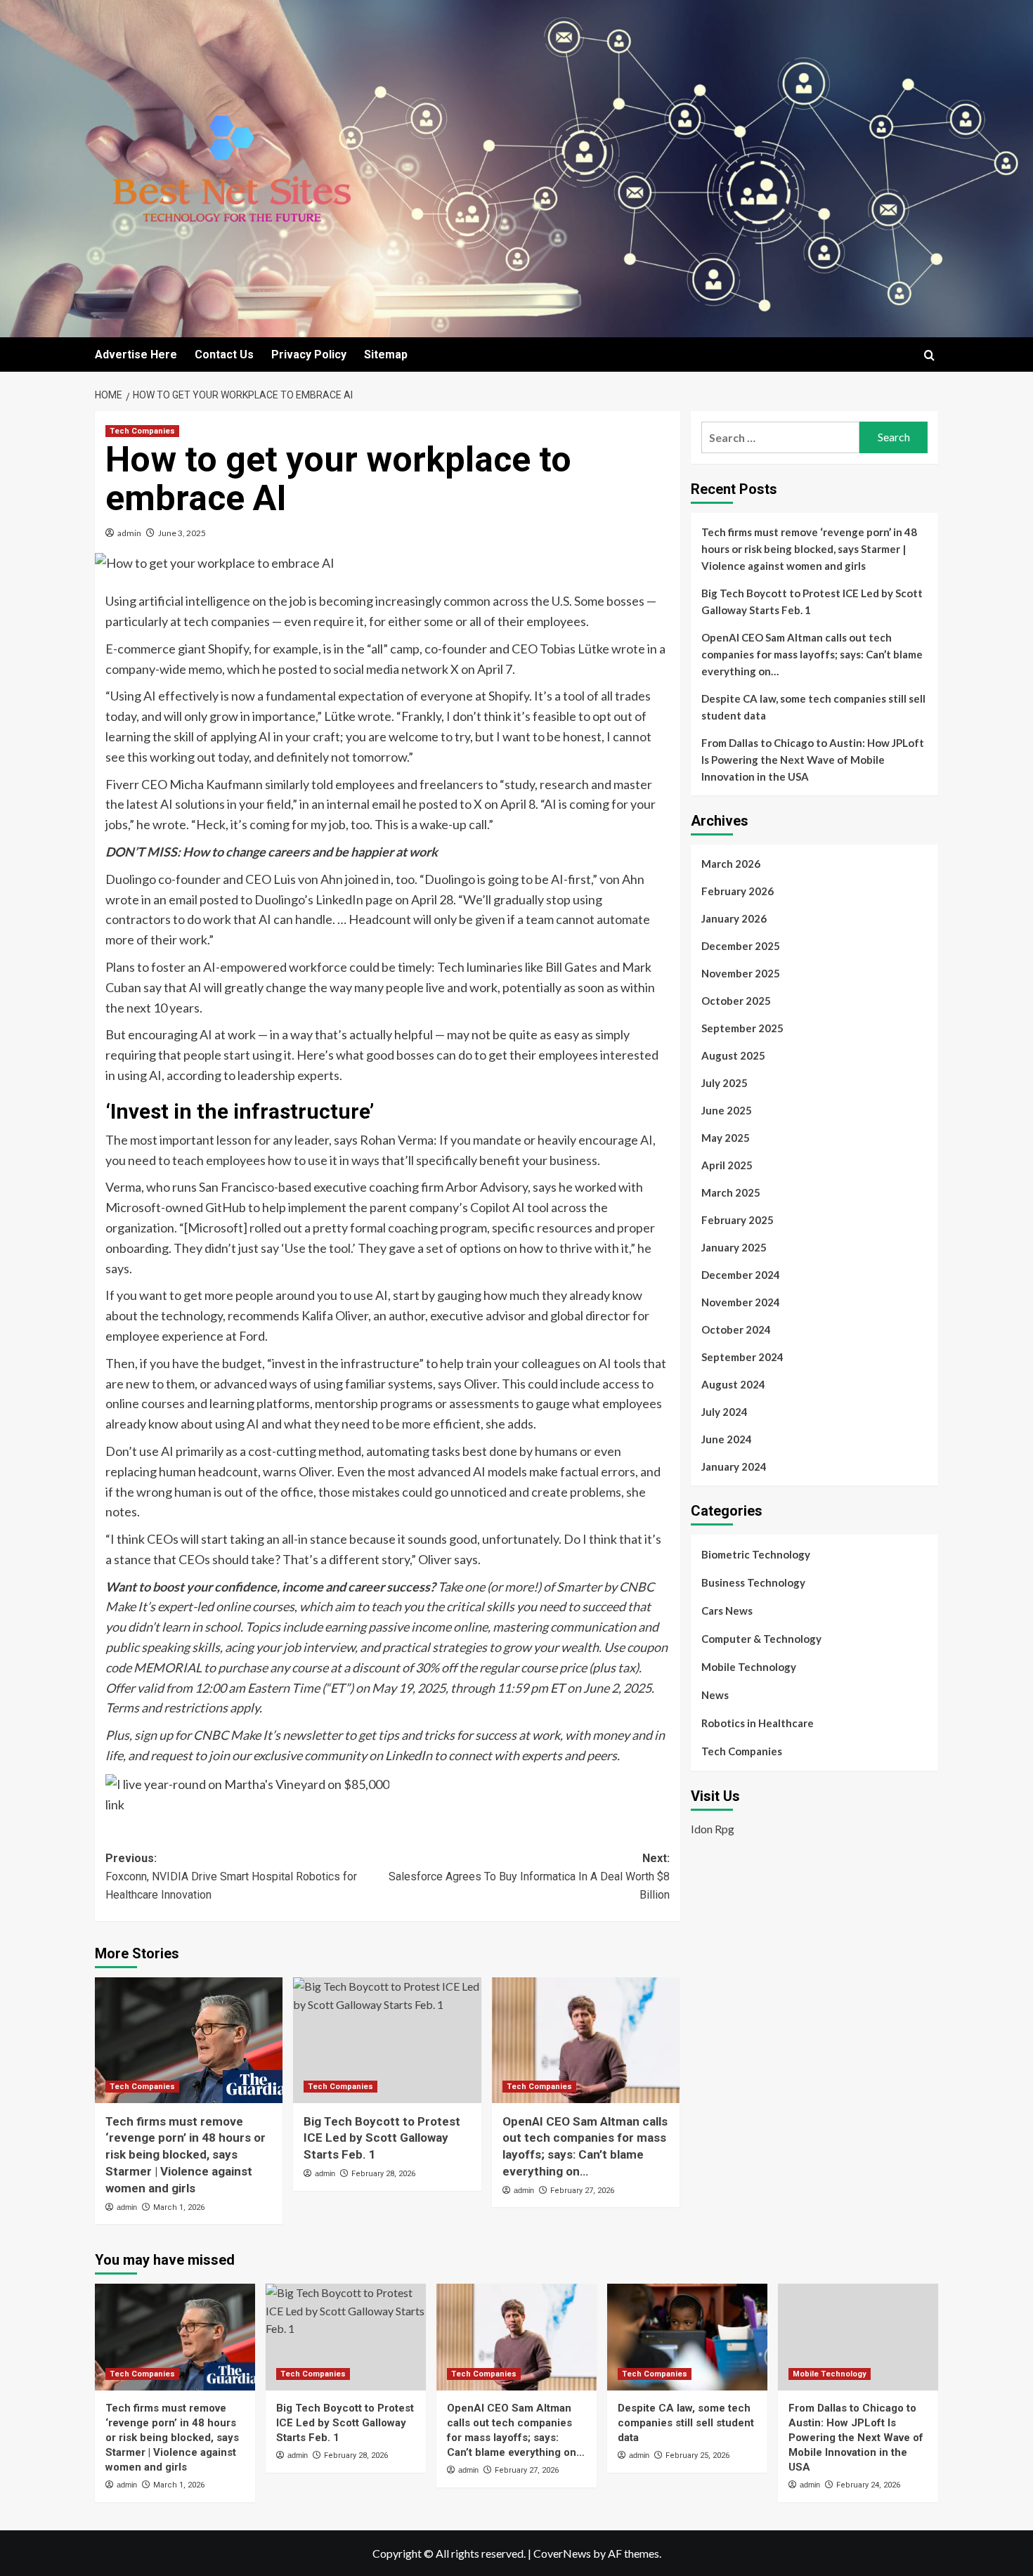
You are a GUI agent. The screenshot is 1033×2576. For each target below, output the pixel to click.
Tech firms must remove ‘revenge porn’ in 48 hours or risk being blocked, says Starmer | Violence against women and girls (186, 2155)
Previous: (231, 1876)
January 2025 (734, 1247)
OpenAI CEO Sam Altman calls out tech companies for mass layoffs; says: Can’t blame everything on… (812, 654)
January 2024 (734, 1466)
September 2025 (742, 1028)
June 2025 (727, 1110)
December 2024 (741, 1275)
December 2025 (741, 946)
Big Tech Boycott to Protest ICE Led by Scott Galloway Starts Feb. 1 (382, 2138)
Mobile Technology (749, 1667)
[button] (929, 355)
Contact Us (224, 354)
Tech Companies (142, 431)
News (715, 1695)
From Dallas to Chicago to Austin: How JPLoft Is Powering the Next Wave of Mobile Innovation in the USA (813, 760)
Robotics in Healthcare (758, 1723)
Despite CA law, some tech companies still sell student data (813, 707)
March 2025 (731, 1192)
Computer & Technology (761, 1639)
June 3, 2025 (182, 533)
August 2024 (733, 1384)
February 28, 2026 (383, 2174)
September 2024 (742, 1357)
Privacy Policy (309, 354)
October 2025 (736, 1001)
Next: (529, 1876)
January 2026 (734, 918)
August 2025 (733, 1055)
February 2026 (738, 891)
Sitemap (386, 354)
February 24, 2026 (868, 2485)
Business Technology (753, 1582)
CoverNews (562, 2553)
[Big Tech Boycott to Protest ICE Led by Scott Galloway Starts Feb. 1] (387, 2040)
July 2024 (725, 1412)
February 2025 (738, 1220)
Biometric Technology (756, 1554)
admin (129, 533)
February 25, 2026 (697, 2455)
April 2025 (727, 1165)
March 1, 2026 (179, 2207)
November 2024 (741, 1302)
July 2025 (725, 1083)
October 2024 (736, 1329)
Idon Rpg (713, 1828)
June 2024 (727, 1439)
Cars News (727, 1611)
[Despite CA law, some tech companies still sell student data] (687, 2337)
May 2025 (726, 1138)
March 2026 (731, 864)
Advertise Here (136, 354)
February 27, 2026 (582, 2191)
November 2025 (741, 973)
